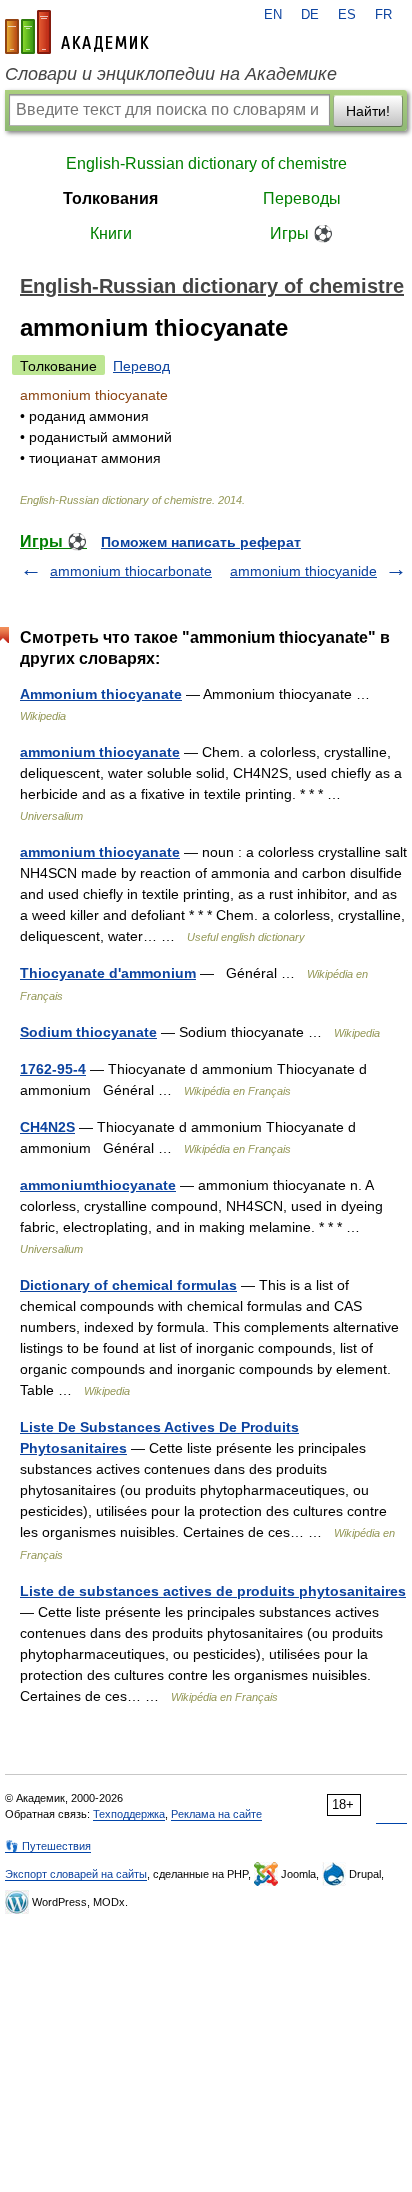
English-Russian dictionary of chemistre (206, 163)
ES (347, 15)
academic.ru (77, 32)
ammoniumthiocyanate (98, 1185)
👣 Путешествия (48, 1846)
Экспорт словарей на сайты (76, 1874)
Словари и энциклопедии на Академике (171, 74)
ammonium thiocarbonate (131, 571)
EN (273, 15)
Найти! (368, 111)
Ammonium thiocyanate (101, 694)
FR (383, 15)
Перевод (141, 366)
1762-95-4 (53, 1069)
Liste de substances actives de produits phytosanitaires (213, 1591)
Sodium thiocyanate (88, 1032)
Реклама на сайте (216, 1814)
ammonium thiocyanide (303, 571)
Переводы (302, 198)
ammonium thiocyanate (100, 752)
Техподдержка (129, 1814)
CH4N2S (47, 1127)
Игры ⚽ (301, 233)
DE (310, 15)
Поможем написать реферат (201, 542)
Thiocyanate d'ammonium (108, 973)
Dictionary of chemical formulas (128, 1285)
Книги (111, 233)
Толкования (110, 198)
